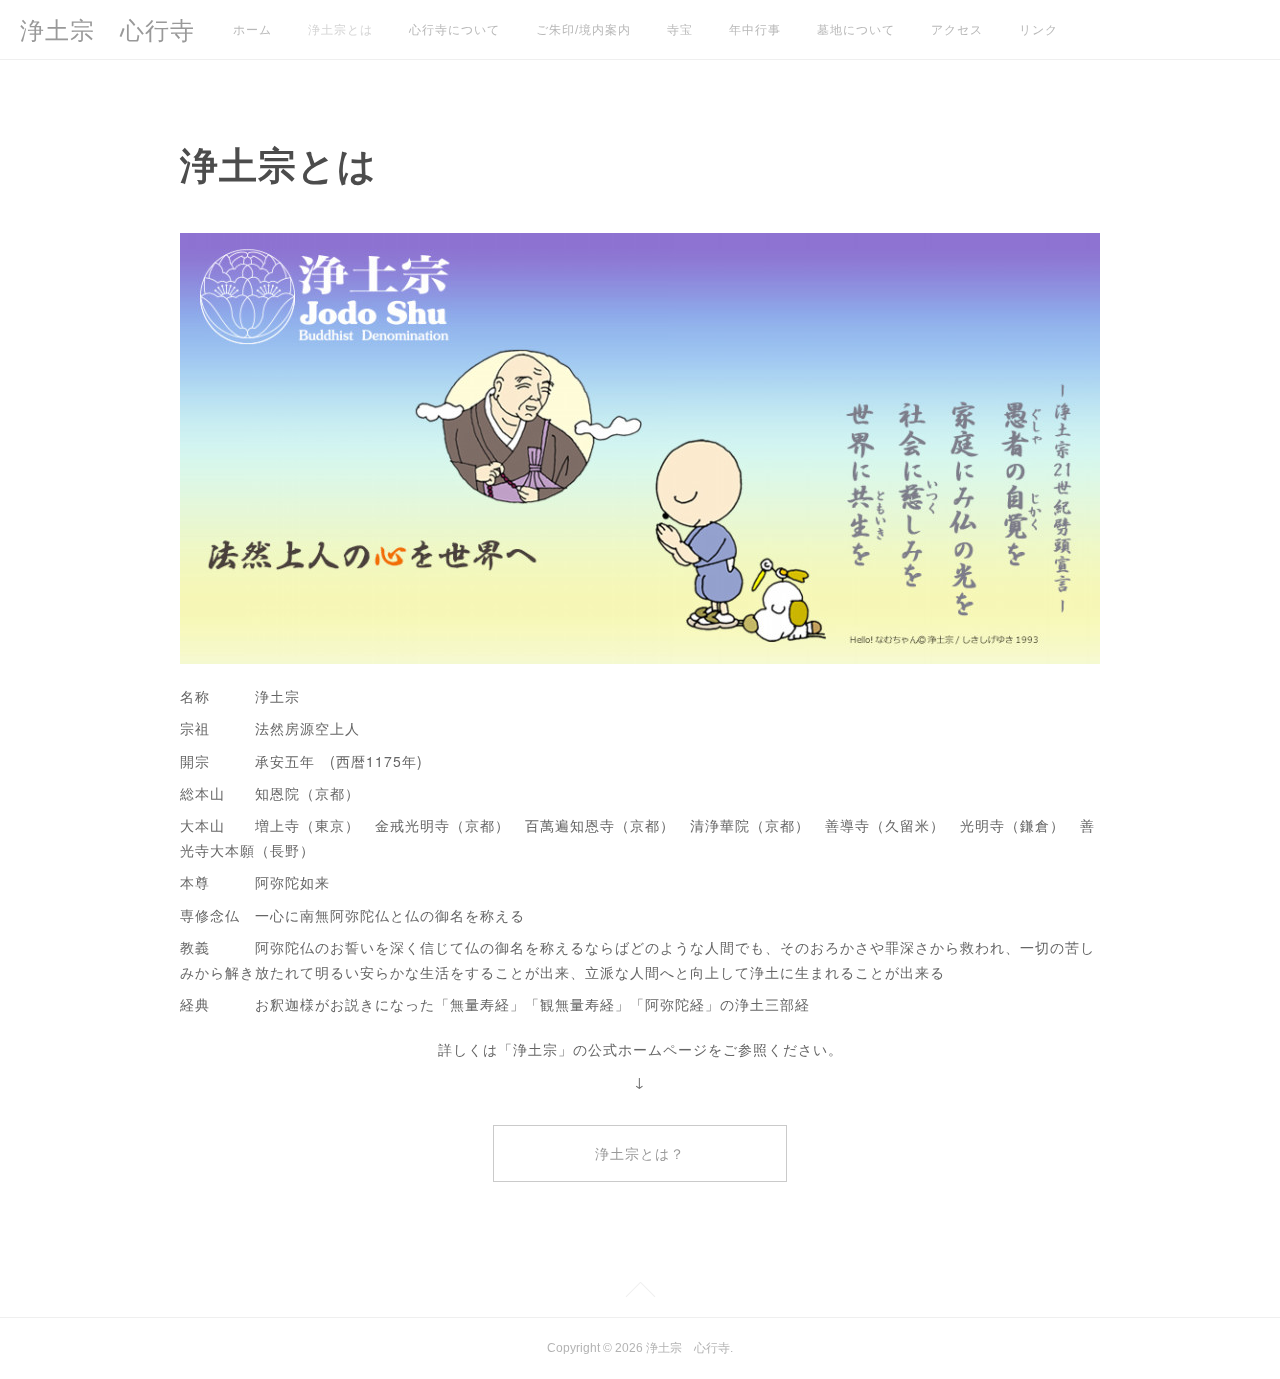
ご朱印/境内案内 (583, 30)
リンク (1038, 30)
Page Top (640, 1293)
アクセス (957, 30)
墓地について (856, 30)
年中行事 (755, 30)
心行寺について (454, 30)
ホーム (252, 30)
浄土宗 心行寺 (107, 30)
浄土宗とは (340, 30)
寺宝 (680, 30)
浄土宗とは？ (640, 1154)
